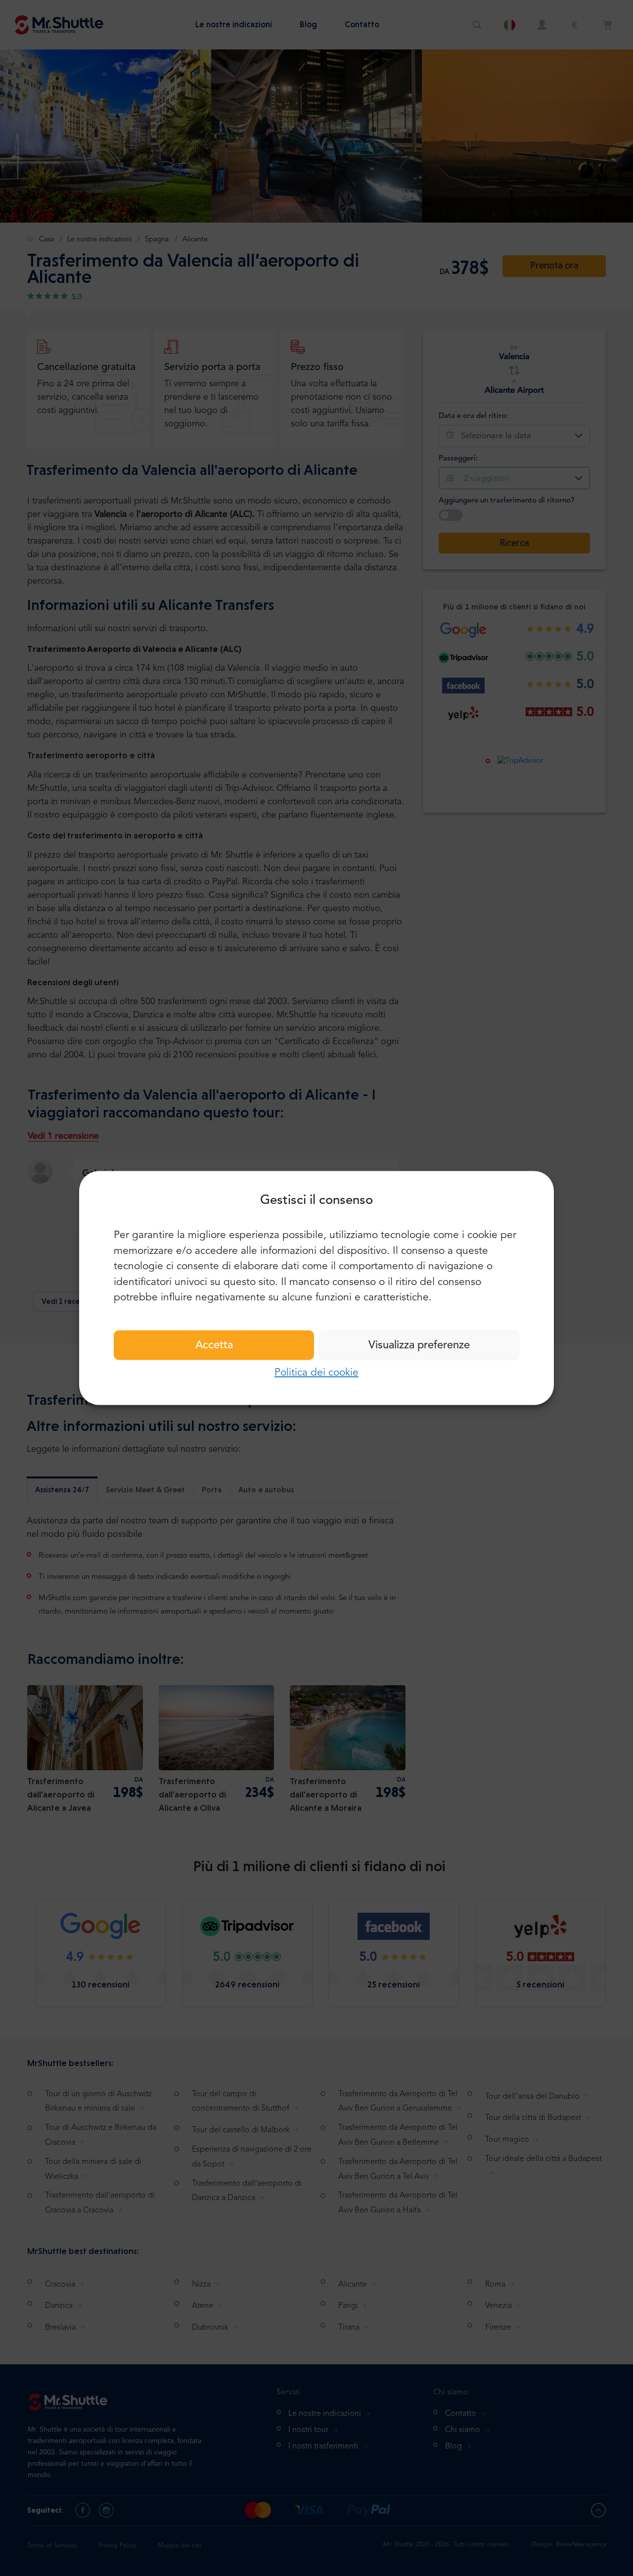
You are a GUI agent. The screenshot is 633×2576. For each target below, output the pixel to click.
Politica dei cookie (316, 1372)
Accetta (214, 1345)
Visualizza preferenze (419, 1345)
